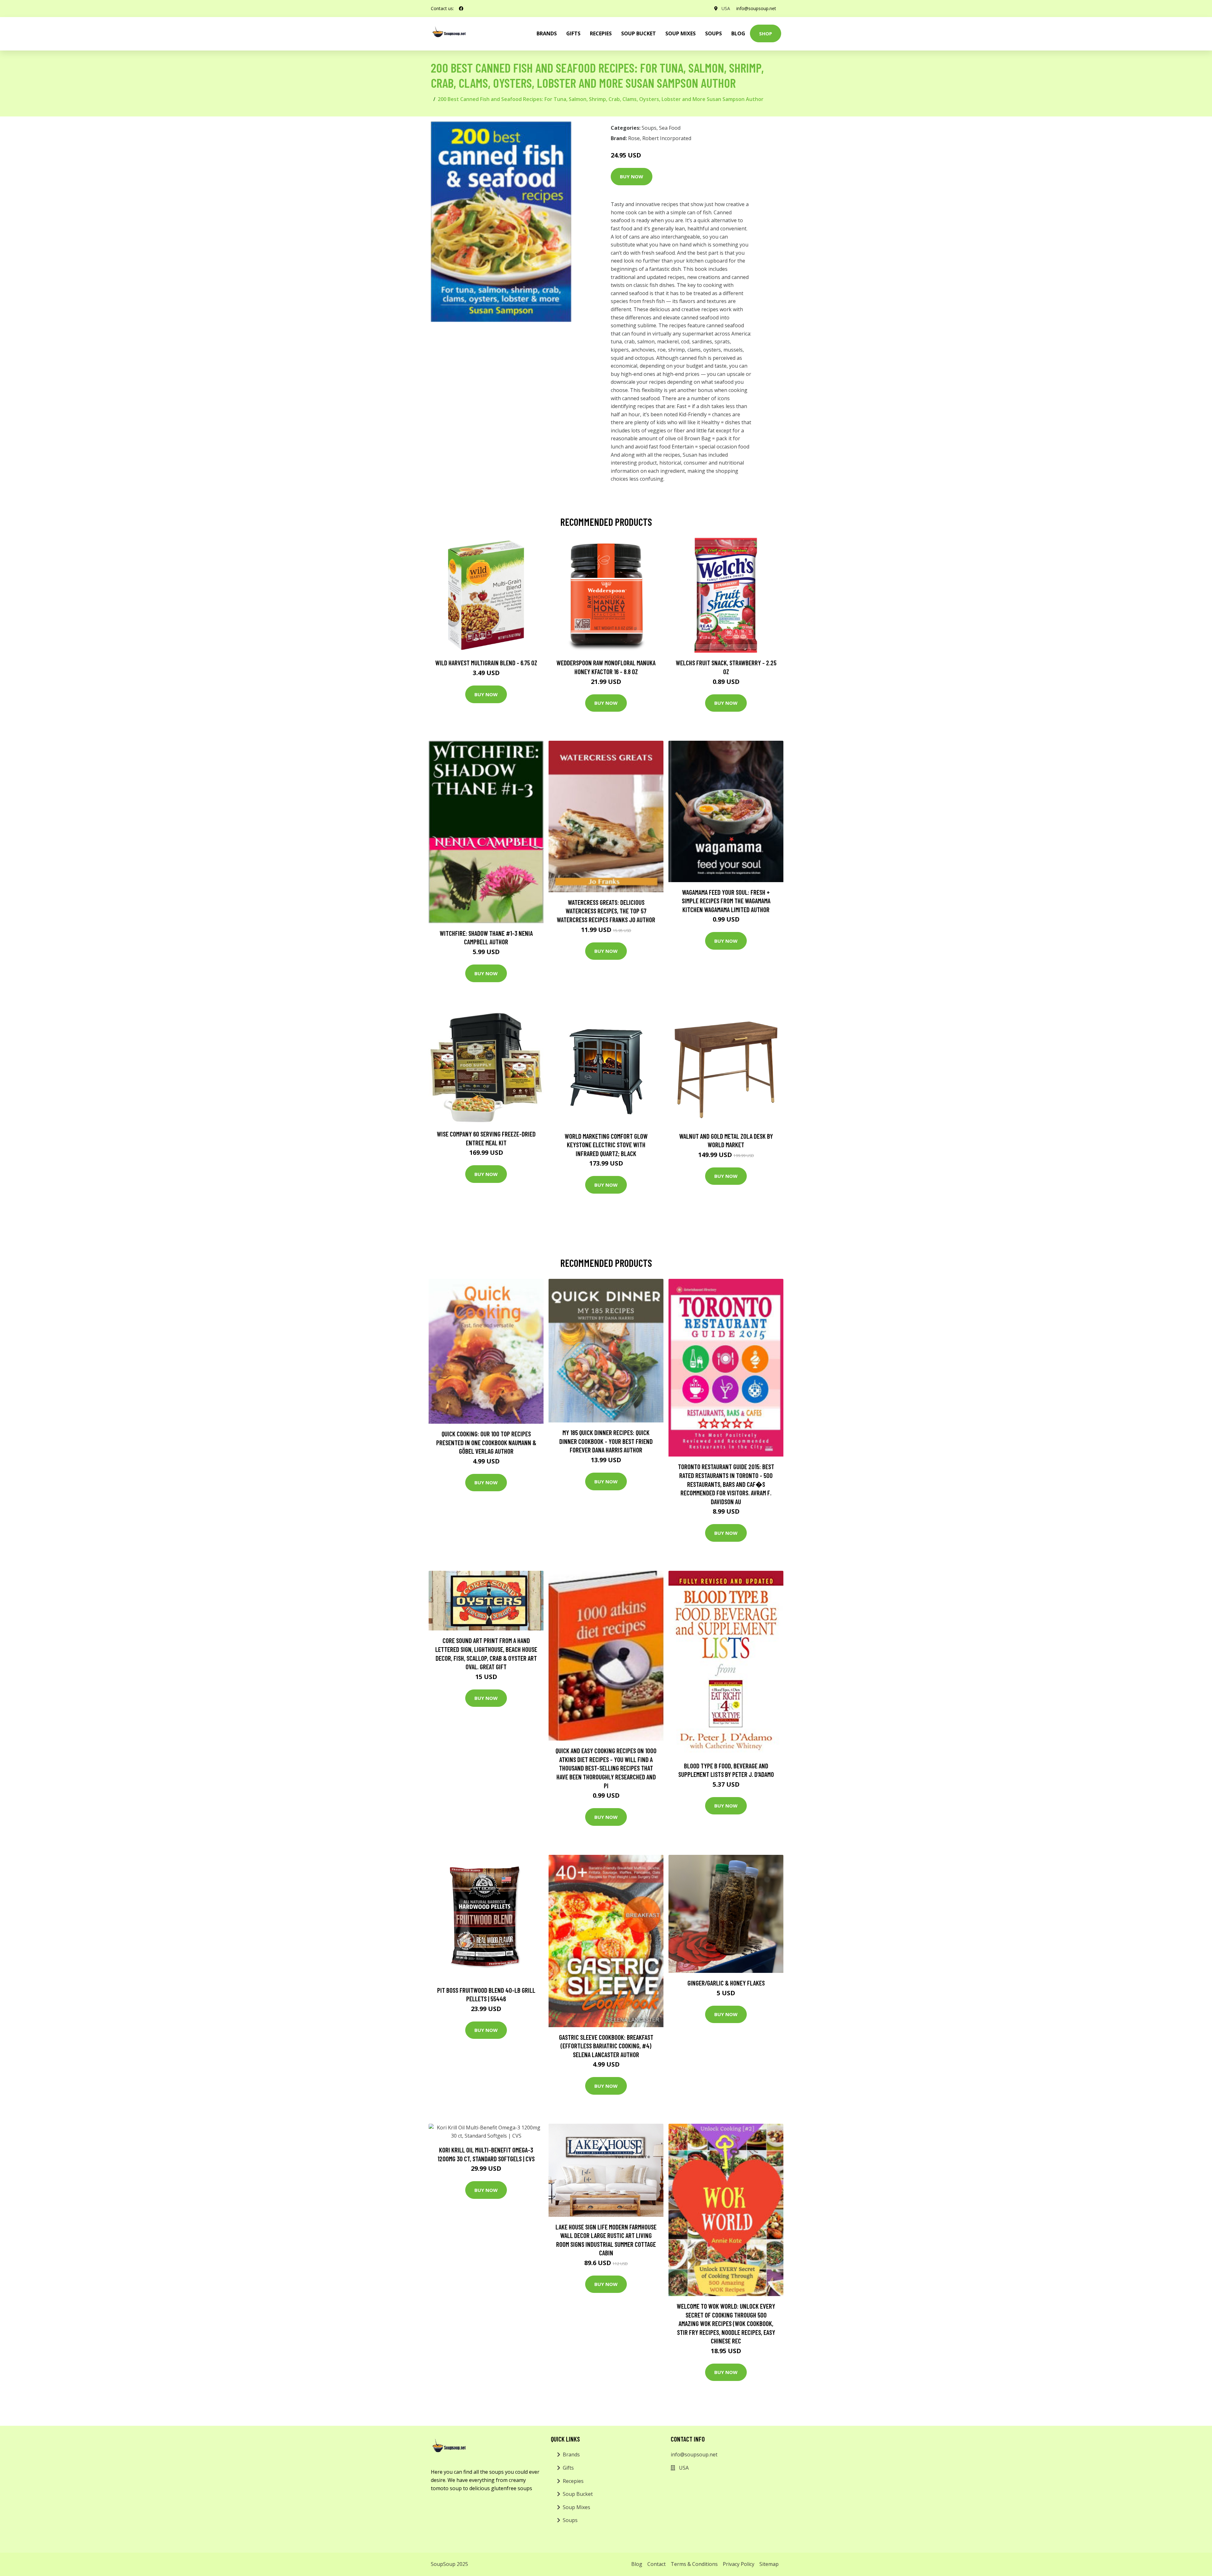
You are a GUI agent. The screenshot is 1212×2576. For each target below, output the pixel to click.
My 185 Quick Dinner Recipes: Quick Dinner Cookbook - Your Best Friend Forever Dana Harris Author (606, 1441)
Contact (656, 2564)
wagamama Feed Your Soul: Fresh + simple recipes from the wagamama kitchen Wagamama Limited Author (726, 901)
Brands (571, 2454)
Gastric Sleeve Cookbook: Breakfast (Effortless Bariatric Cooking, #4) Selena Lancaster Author (606, 2046)
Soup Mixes (680, 33)
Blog (738, 33)
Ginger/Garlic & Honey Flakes (726, 1983)
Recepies (601, 33)
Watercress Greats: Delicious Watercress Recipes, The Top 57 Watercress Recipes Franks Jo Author (606, 911)
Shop (766, 33)
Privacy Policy (739, 2564)
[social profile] (461, 9)
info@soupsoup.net (756, 8)
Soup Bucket (639, 33)
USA (726, 8)
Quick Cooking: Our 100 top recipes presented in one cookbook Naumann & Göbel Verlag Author (486, 1442)
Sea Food (670, 128)
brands (547, 33)
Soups (713, 33)
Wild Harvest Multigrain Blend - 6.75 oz (486, 663)
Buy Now (632, 176)
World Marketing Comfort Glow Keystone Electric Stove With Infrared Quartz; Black (606, 1145)
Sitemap (769, 2564)
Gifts (573, 33)
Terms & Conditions (694, 2564)
